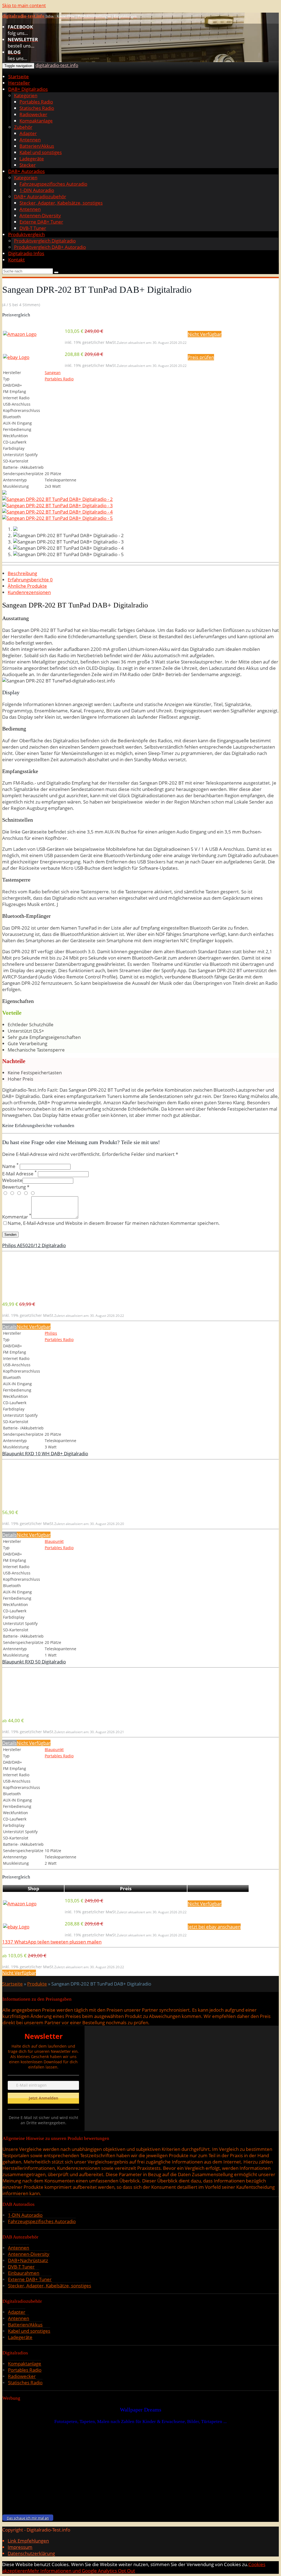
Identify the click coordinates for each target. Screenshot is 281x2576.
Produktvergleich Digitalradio (45, 241)
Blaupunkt (54, 1541)
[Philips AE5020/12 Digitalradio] (43, 1293)
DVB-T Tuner (33, 228)
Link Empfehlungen (28, 2541)
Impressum (20, 2547)
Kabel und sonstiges (41, 152)
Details (9, 1327)
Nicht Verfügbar (205, 334)
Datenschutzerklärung (31, 2553)
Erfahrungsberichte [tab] (30, 580)
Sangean (53, 373)
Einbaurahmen (24, 2273)
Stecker (28, 165)
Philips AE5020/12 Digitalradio (34, 1245)
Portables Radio (36, 102)
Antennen (30, 140)
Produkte (37, 1984)
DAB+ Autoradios (26, 171)
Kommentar (17, 1217)
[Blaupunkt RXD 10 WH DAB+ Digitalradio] (43, 1501)
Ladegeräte (32, 159)
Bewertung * (16, 1187)
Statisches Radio (37, 108)
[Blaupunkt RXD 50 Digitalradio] (43, 1709)
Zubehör (23, 127)
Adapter (28, 133)
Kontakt (16, 260)
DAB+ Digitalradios (28, 89)
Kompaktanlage (36, 121)
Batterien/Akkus (37, 146)
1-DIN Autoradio (37, 190)
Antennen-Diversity (40, 215)
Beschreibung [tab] (22, 573)
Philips (51, 1333)
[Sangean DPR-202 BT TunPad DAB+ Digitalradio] (4, 493)
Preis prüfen (201, 357)
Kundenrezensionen (29, 592)
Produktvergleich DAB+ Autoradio (50, 247)
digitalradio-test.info (57, 65)
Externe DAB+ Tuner (41, 222)
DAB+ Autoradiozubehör (40, 196)
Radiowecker (33, 114)
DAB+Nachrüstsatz (28, 2260)
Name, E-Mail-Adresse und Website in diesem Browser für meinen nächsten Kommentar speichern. (114, 1223)
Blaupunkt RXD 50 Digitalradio (34, 1662)
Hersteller (19, 83)
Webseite (12, 1180)
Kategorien (26, 95)
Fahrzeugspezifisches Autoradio (53, 184)
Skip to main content (24, 5)
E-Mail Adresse (19, 1174)
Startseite (19, 76)
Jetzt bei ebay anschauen (214, 1927)
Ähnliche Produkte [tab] (27, 586)
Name (10, 1166)
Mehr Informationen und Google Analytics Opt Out (81, 2571)
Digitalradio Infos (26, 253)
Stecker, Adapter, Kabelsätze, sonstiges (61, 203)
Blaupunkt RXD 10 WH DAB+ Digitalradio (45, 1453)
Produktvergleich (26, 234)
